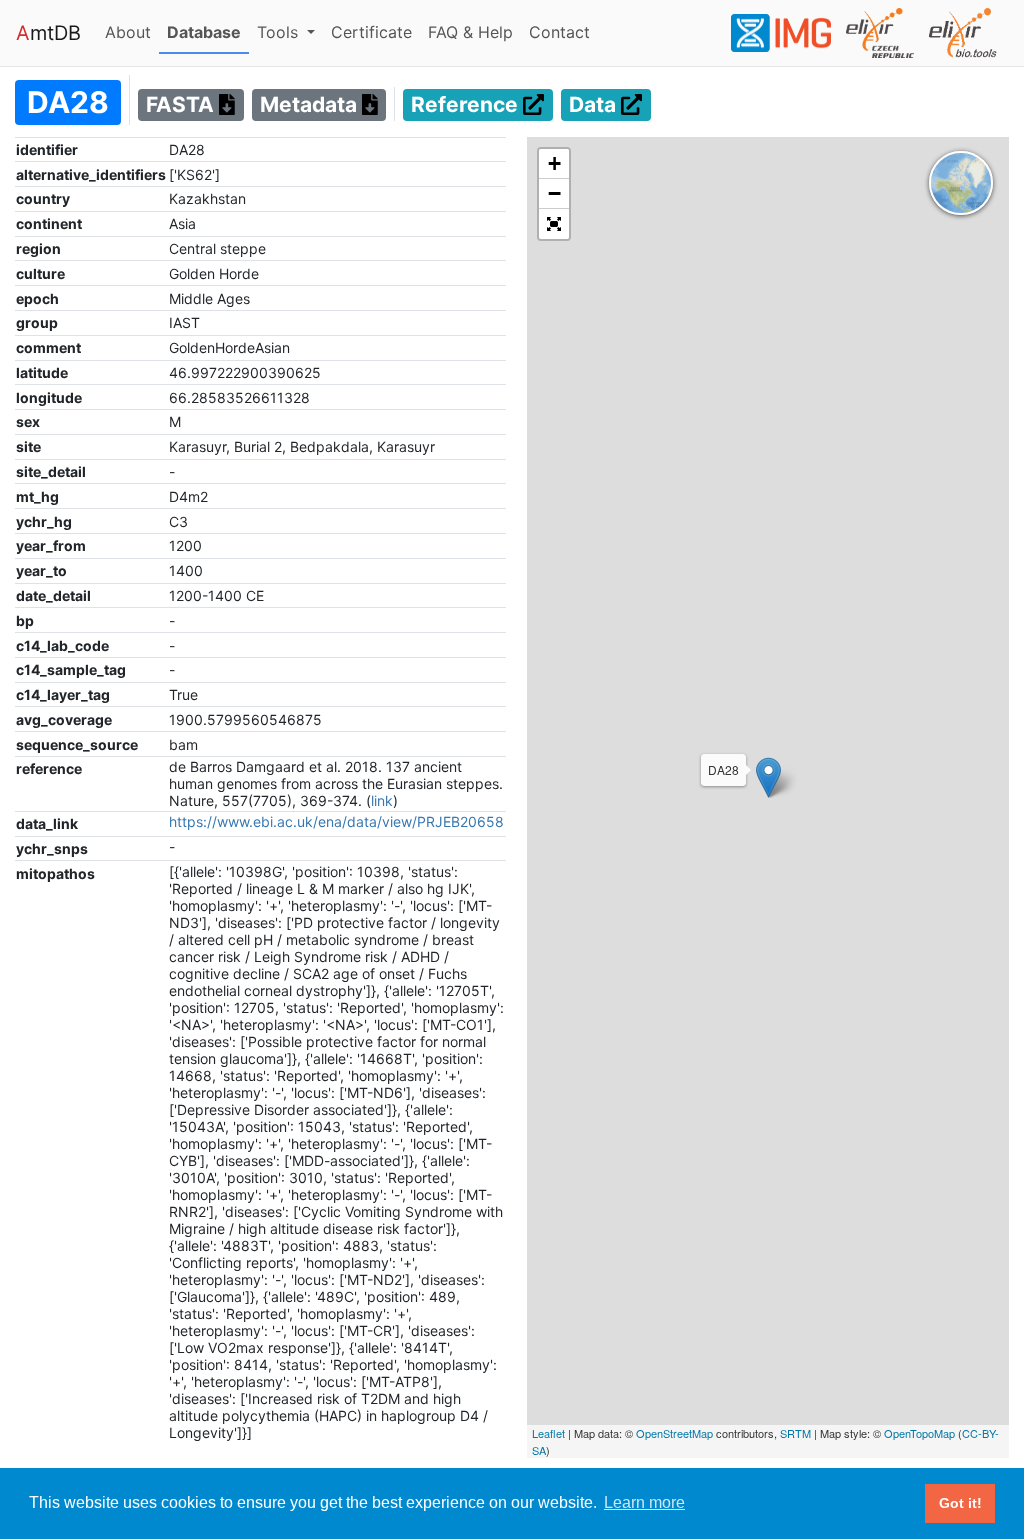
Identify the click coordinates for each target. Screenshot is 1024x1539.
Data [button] (595, 105)
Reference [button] (467, 105)
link (382, 800)
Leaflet (548, 1433)
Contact (563, 31)
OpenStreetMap (674, 1433)
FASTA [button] (182, 105)
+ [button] (554, 163)
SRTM (795, 1433)
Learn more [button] (644, 1502)
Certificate (371, 32)
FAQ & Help (474, 31)
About (132, 31)
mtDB (48, 33)
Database (208, 31)
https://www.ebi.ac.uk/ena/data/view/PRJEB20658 (336, 821)
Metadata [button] (311, 105)
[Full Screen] (554, 224)
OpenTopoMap (919, 1433)
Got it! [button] (960, 1503)
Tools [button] (280, 32)
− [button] (554, 193)
